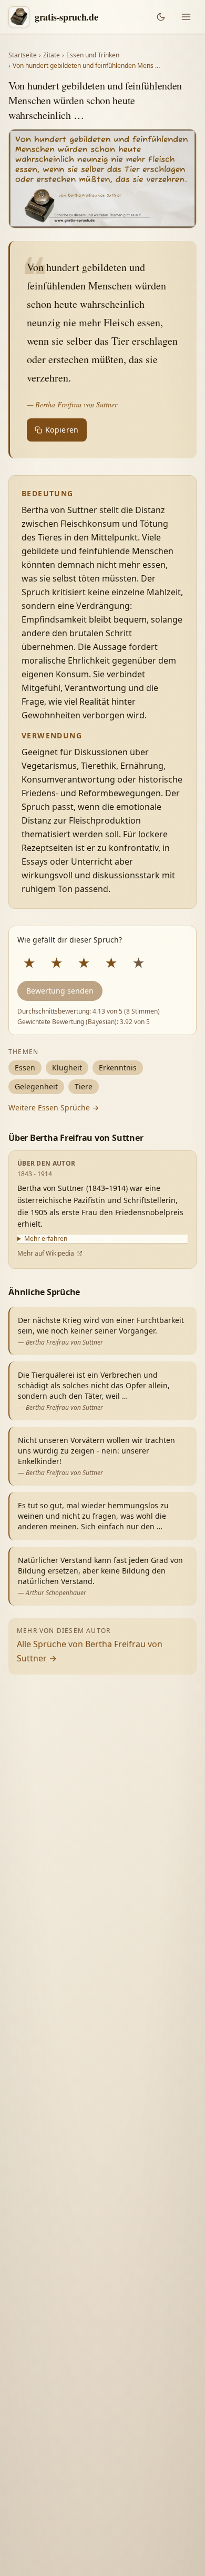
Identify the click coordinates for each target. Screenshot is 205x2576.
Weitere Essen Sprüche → (54, 1107)
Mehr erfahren (46, 1239)
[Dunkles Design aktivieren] (161, 17)
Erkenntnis (118, 1068)
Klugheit (67, 1068)
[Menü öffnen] (186, 17)
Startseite (23, 55)
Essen (25, 1068)
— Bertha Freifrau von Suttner (72, 404)
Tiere (84, 1086)
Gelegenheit (36, 1086)
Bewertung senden (60, 991)
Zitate (52, 55)
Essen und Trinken (93, 55)
